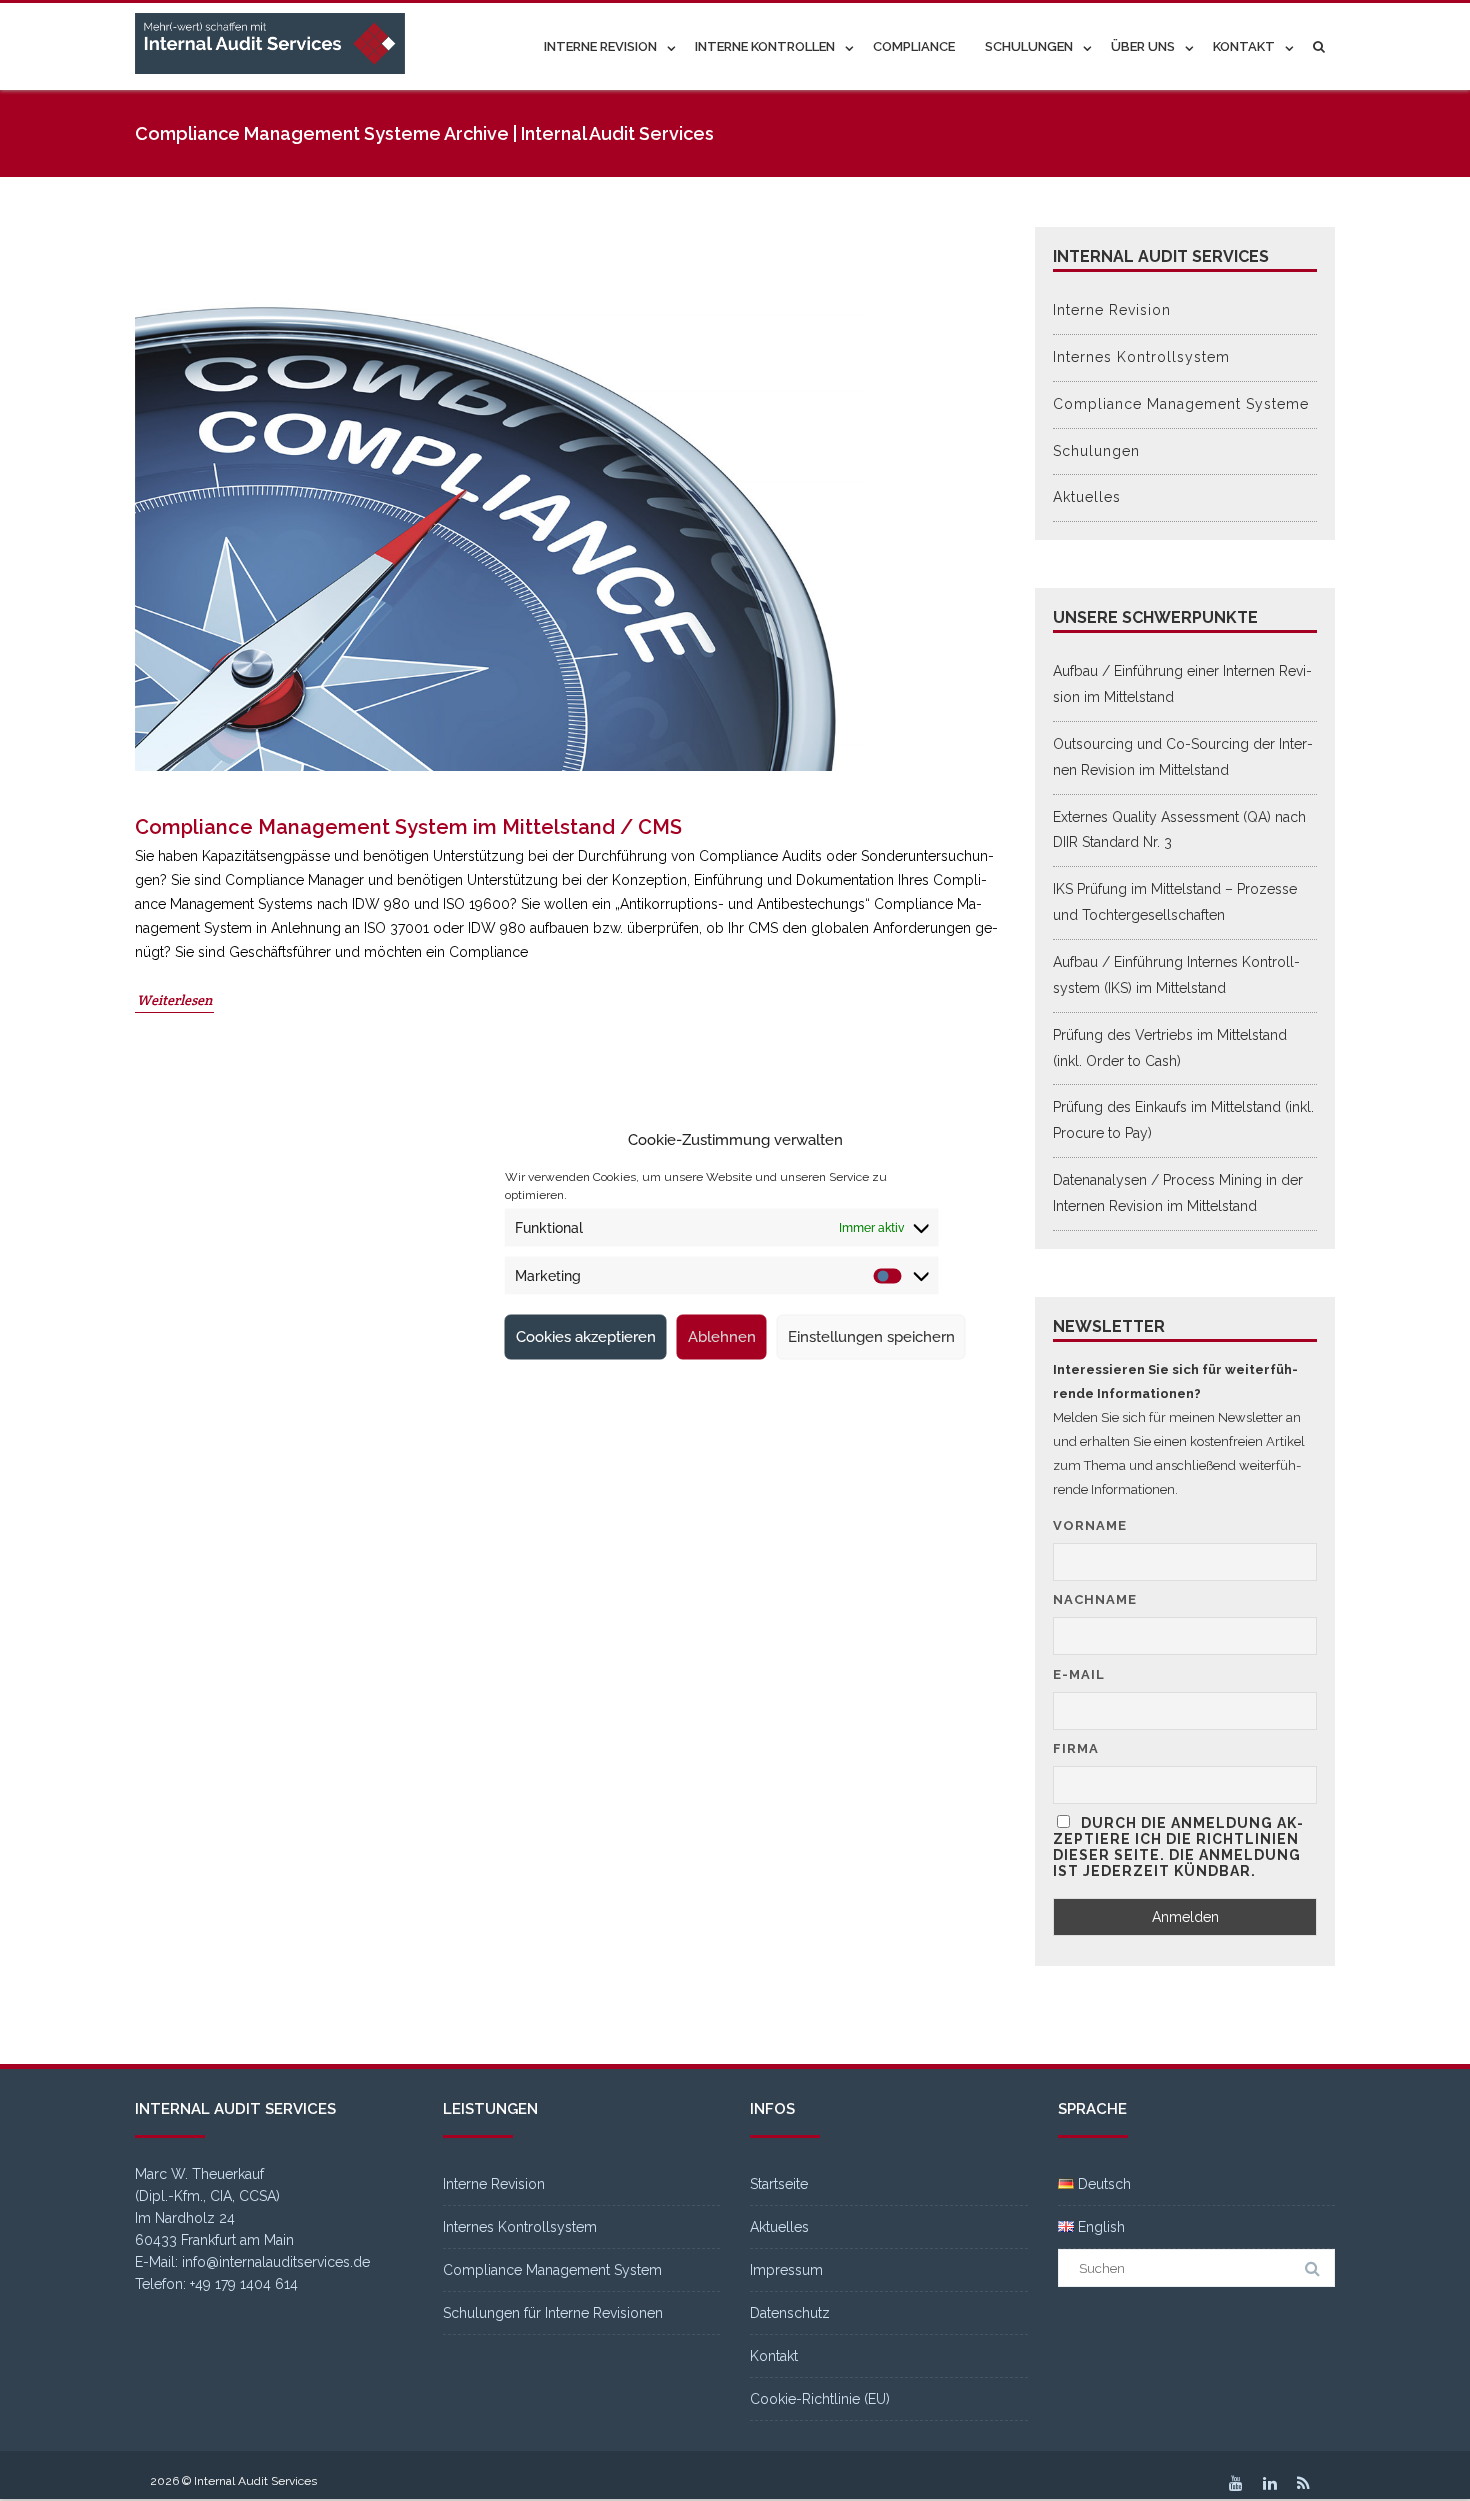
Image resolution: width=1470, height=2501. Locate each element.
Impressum (786, 2270)
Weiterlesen (174, 1000)
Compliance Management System (552, 2270)
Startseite (779, 2184)
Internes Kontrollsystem (1141, 357)
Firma (1076, 1748)
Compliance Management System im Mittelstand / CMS (408, 827)
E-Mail (1079, 1674)
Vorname (1090, 1525)
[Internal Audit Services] (275, 44)
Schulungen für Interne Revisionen (553, 2313)
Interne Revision (600, 46)
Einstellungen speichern (871, 1337)
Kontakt (1244, 46)
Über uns (1143, 46)
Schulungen (1029, 46)
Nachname (1095, 1599)
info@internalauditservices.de (276, 2262)
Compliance (914, 46)
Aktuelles (1087, 497)
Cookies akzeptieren (586, 1337)
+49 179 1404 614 (244, 2284)
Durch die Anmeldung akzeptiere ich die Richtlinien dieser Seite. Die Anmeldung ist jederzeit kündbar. (1178, 1847)
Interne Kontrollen (765, 46)
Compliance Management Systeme (1181, 404)
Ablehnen (722, 1337)
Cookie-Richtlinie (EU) (820, 2399)
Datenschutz (790, 2313)
